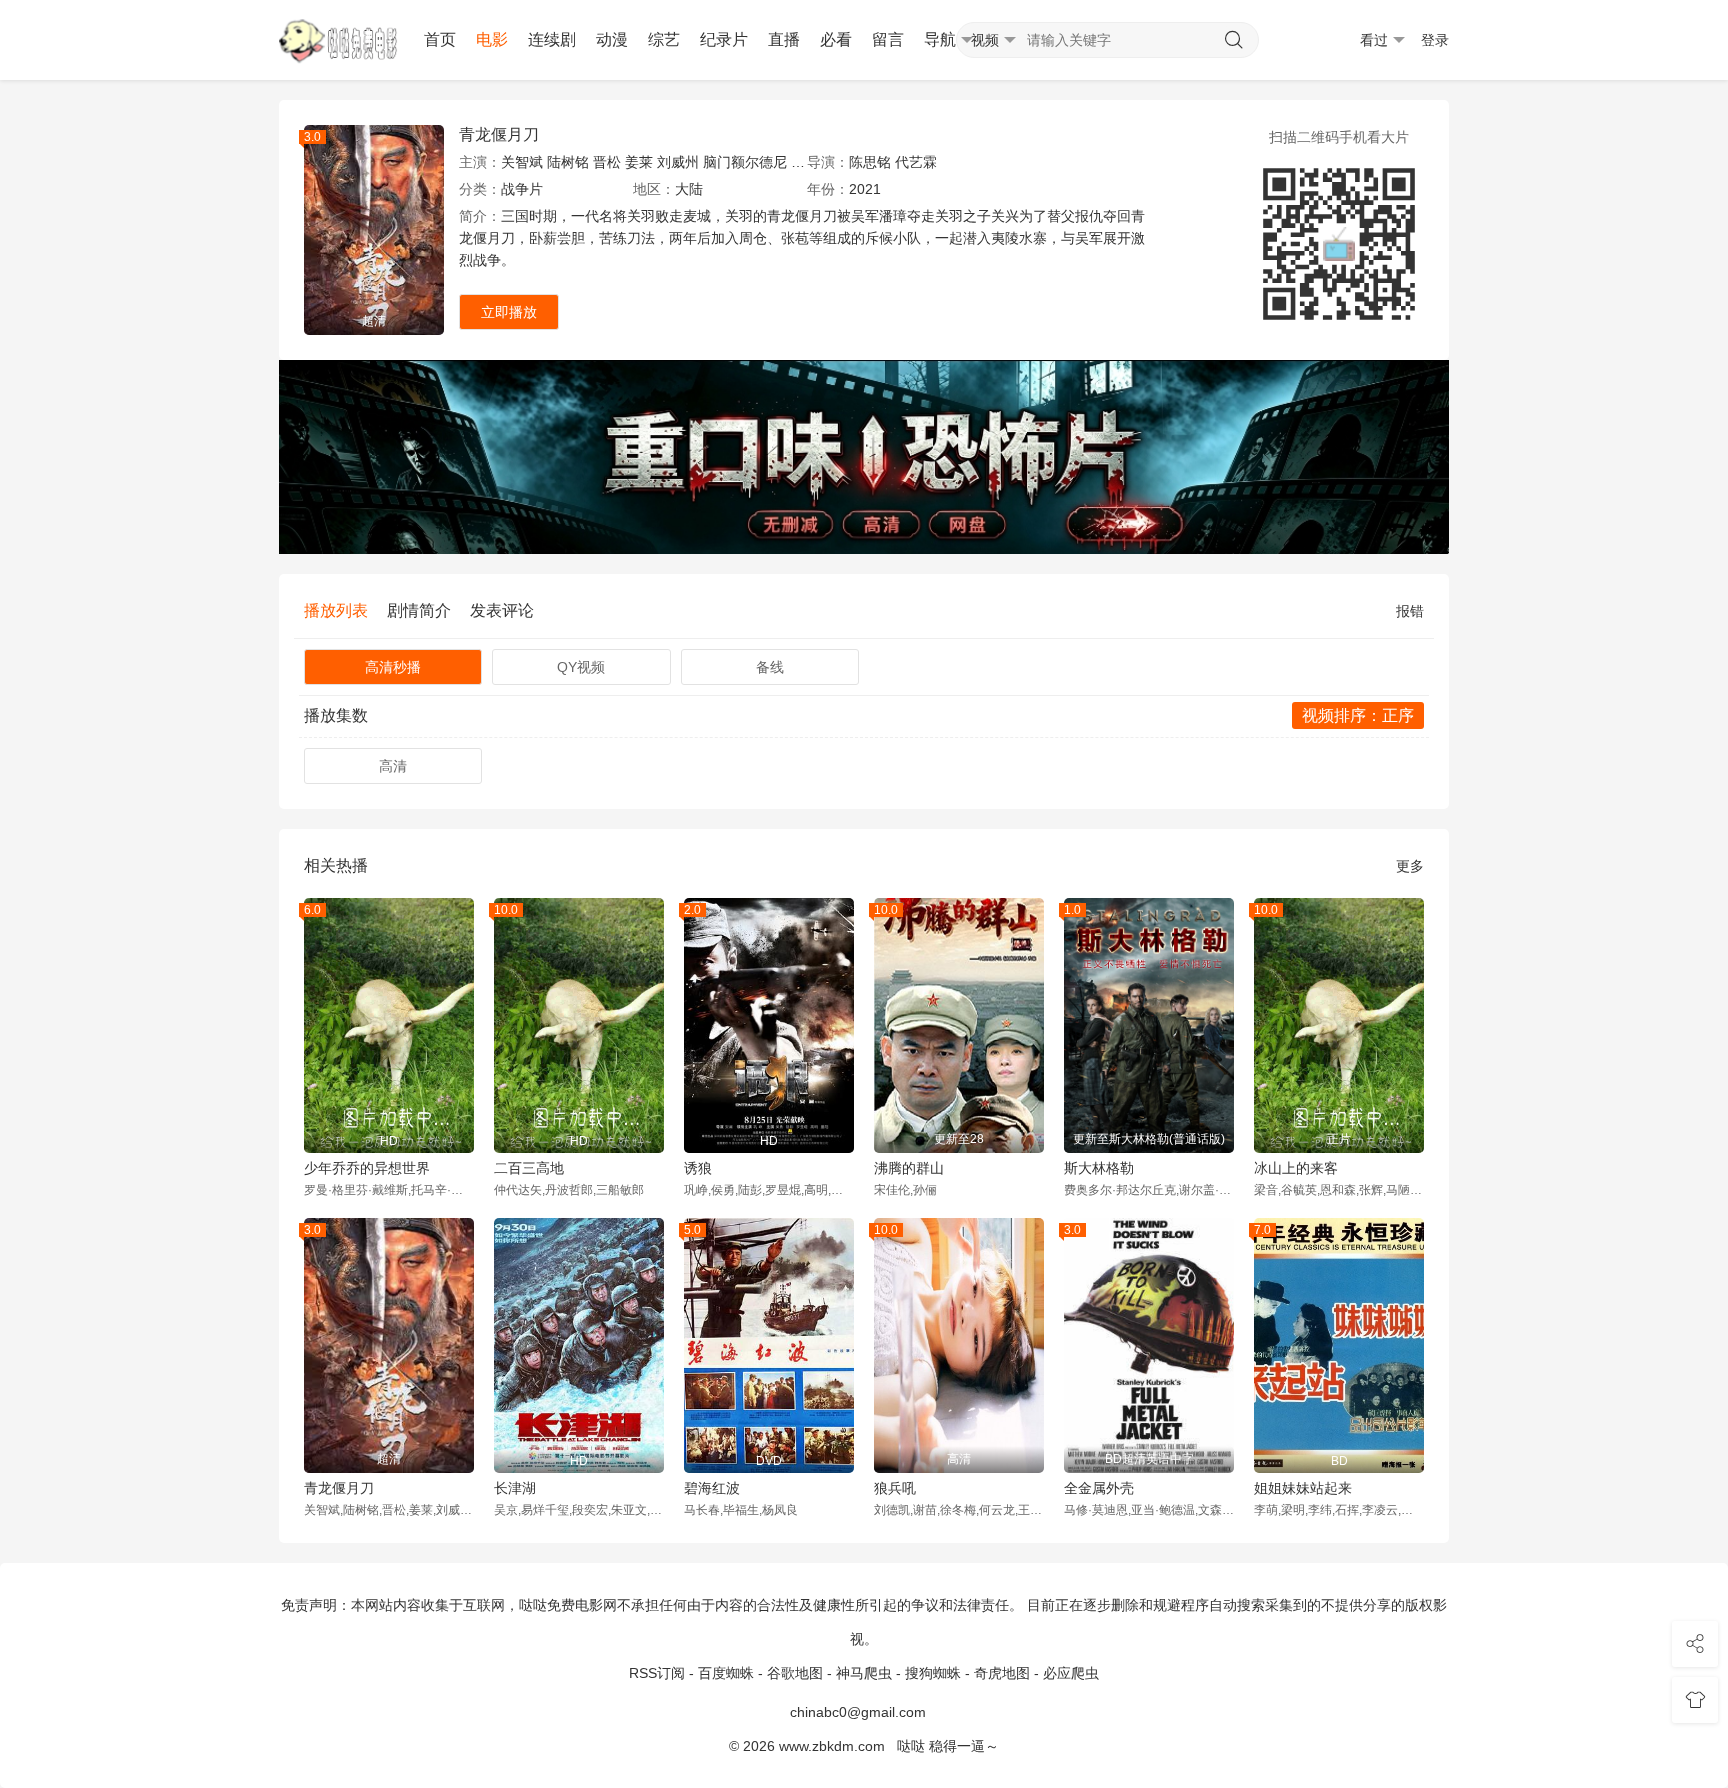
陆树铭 (568, 162)
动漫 (612, 39)
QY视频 (581, 667)
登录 (1435, 40)
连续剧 (552, 39)
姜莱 (639, 162)
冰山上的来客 (1296, 1168)
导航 (940, 39)
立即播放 (509, 312)
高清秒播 (393, 667)
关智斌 (522, 162)
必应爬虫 (1071, 1673)
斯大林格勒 (1099, 1168)
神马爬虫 (864, 1673)
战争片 (522, 189)
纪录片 (724, 39)
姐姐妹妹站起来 (1303, 1488)
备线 (770, 667)
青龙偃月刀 (499, 134)
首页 (440, 39)
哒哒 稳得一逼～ (948, 1746)
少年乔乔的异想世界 (367, 1168)
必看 (836, 39)
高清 (393, 766)
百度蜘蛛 (726, 1673)
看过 (1374, 40)
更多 (1410, 866)
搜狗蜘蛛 (933, 1673)
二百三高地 (529, 1168)
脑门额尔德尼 (745, 162)
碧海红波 (712, 1488)
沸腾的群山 (909, 1168)
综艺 (664, 39)
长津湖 (515, 1488)
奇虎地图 (1002, 1673)
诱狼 (698, 1168)
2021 (865, 189)
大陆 (689, 189)
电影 (492, 39)
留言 (888, 39)
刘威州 (678, 162)
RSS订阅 (657, 1673)
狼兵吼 (895, 1488)
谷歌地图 (795, 1673)
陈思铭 (870, 162)
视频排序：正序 (1358, 715)
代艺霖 (916, 162)
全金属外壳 (1099, 1488)
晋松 (607, 162)
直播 (784, 39)
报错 (1410, 611)
